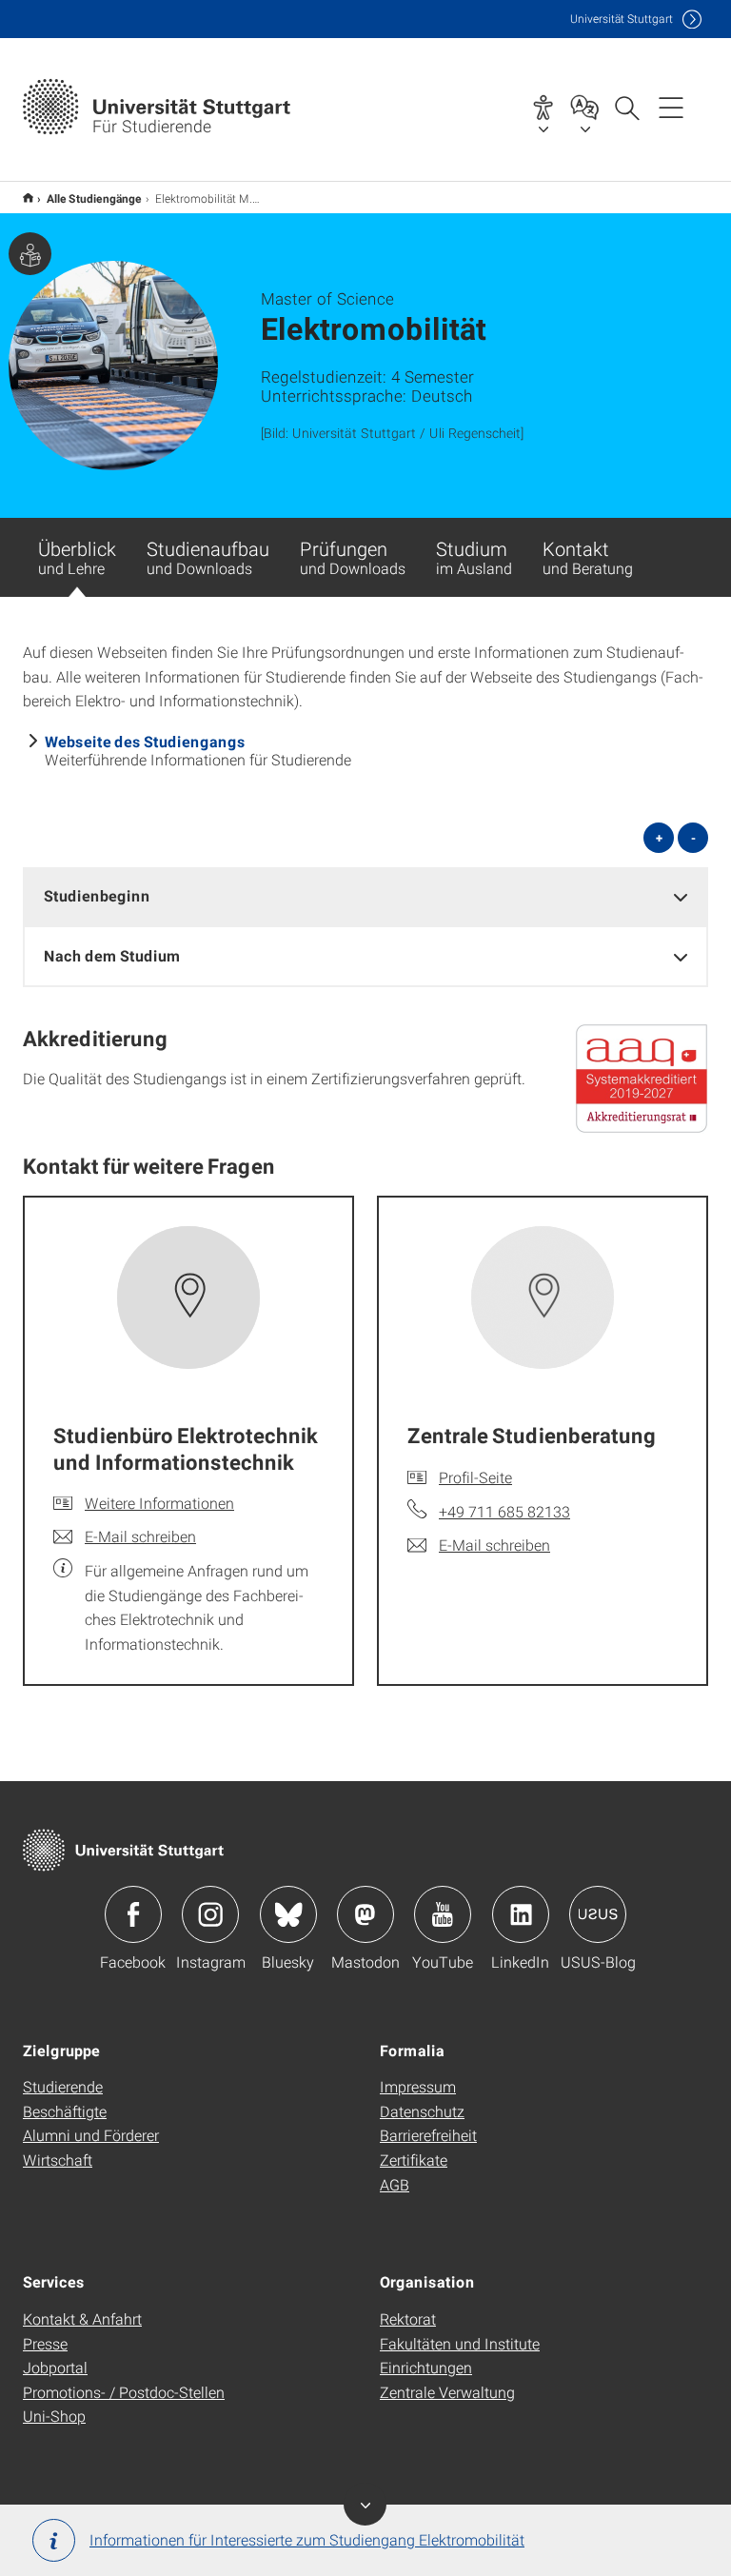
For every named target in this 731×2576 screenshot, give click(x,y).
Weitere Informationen (159, 1503)
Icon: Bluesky (288, 1914)
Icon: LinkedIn (521, 1914)
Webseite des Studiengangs (145, 741)
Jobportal (55, 2367)
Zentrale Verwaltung (447, 2392)
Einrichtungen (426, 2367)
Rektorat (408, 2318)
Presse (45, 2343)
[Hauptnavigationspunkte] (671, 107)
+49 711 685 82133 (504, 1511)
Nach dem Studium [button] (112, 955)
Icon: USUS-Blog (598, 1914)
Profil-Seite (475, 1477)
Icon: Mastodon (365, 1914)
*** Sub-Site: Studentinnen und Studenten (28, 198)
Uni (622, 19)
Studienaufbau (208, 557)
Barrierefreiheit (428, 2135)
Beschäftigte (65, 2111)
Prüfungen (353, 557)
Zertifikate (414, 2160)
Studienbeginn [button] (97, 895)
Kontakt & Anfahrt (82, 2318)
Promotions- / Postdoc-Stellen (124, 2392)
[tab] (365, 896)
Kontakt (588, 557)
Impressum (418, 2086)
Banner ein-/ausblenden (365, 2504)
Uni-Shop (54, 2416)
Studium (474, 557)
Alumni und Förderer (91, 2135)
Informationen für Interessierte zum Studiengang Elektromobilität (307, 2539)
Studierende (63, 2086)
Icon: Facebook (133, 1914)
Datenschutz (422, 2111)
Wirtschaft (58, 2160)
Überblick (77, 557)
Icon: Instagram (210, 1914)
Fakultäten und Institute (460, 2343)
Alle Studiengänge (94, 198)
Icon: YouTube (443, 1914)
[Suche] (626, 107)
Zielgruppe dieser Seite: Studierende (30, 254)
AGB (395, 2184)
